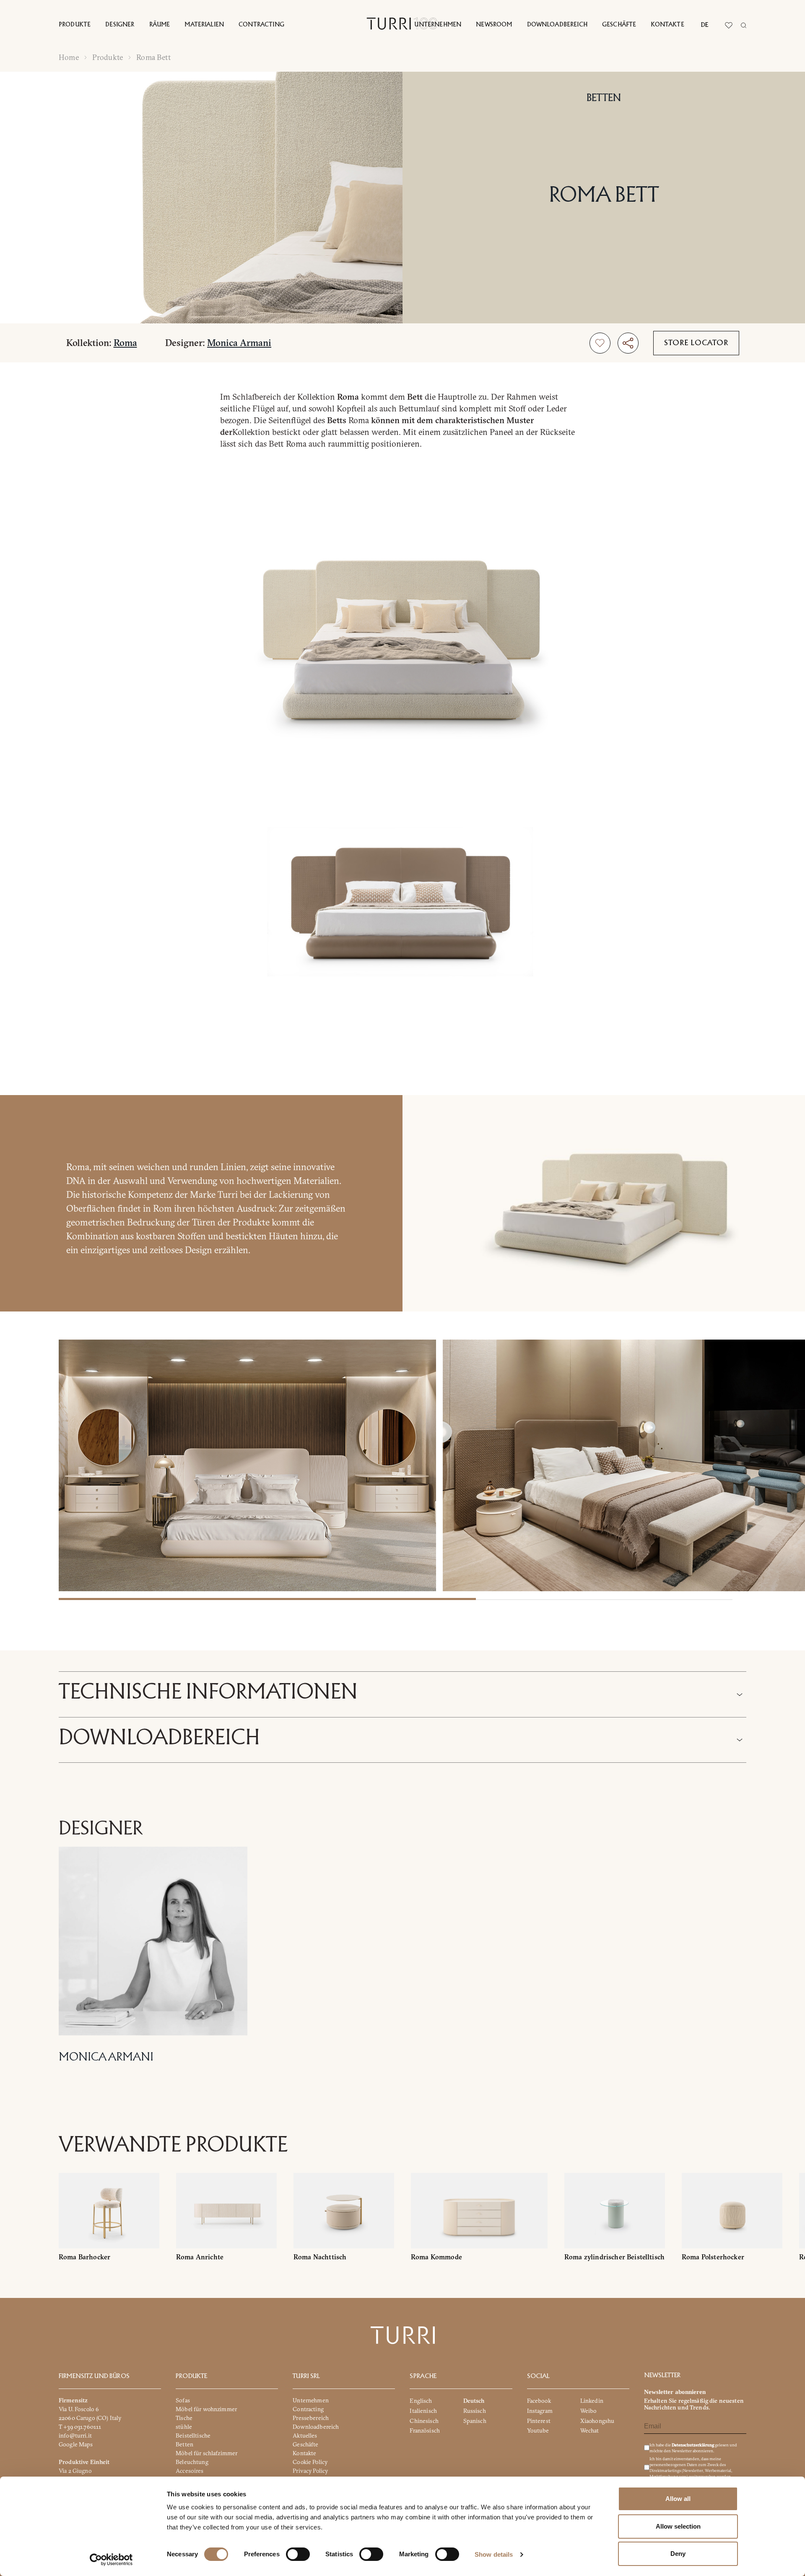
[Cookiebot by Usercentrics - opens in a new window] (111, 2560)
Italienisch (423, 2411)
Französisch (425, 2430)
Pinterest (539, 2420)
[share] (628, 343)
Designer (120, 25)
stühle (184, 2427)
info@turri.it (75, 2435)
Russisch (475, 2411)
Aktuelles (305, 2435)
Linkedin (592, 2401)
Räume (160, 25)
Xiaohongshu (597, 2420)
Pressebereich (311, 2418)
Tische (184, 2418)
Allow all (678, 2499)
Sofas (183, 2400)
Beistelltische (193, 2435)
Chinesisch (424, 2420)
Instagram (540, 2411)
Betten (604, 98)
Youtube (538, 2430)
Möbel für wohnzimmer (206, 2409)
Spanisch (475, 2420)
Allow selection (678, 2526)
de (705, 25)
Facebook (539, 2401)
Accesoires (190, 2471)
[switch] (298, 2554)
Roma (125, 343)
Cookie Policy (310, 2462)
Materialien (204, 25)
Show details (494, 2554)
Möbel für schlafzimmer (206, 2453)
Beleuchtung (192, 2462)
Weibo (589, 2411)
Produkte (75, 25)
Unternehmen (438, 25)
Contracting (261, 25)
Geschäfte (619, 25)
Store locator (696, 343)
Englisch (421, 2401)
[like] (600, 343)
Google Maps (76, 2444)
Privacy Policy (310, 2471)
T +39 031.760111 (80, 2427)
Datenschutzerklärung (693, 2445)
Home (69, 57)
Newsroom (494, 25)
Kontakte (667, 25)
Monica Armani (239, 343)
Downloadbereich (557, 25)
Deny (678, 2554)
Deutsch (474, 2401)
